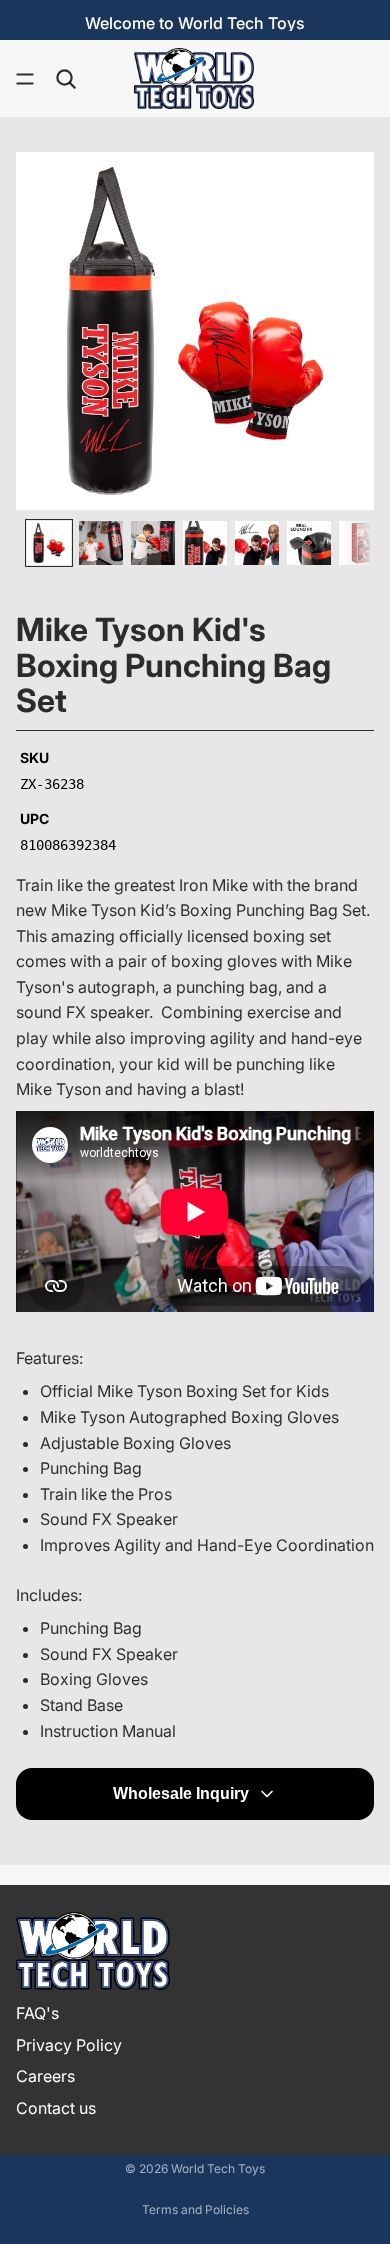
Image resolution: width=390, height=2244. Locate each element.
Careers (45, 2076)
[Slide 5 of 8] (257, 543)
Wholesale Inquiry (181, 1793)
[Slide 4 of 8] (205, 543)
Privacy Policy (69, 2044)
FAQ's (37, 2013)
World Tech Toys (218, 2168)
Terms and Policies (195, 2209)
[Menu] (25, 79)
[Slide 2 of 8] (101, 543)
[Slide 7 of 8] (361, 543)
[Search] (66, 79)
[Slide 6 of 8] (309, 543)
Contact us (56, 2108)
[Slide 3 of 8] (153, 543)
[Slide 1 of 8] (49, 543)
